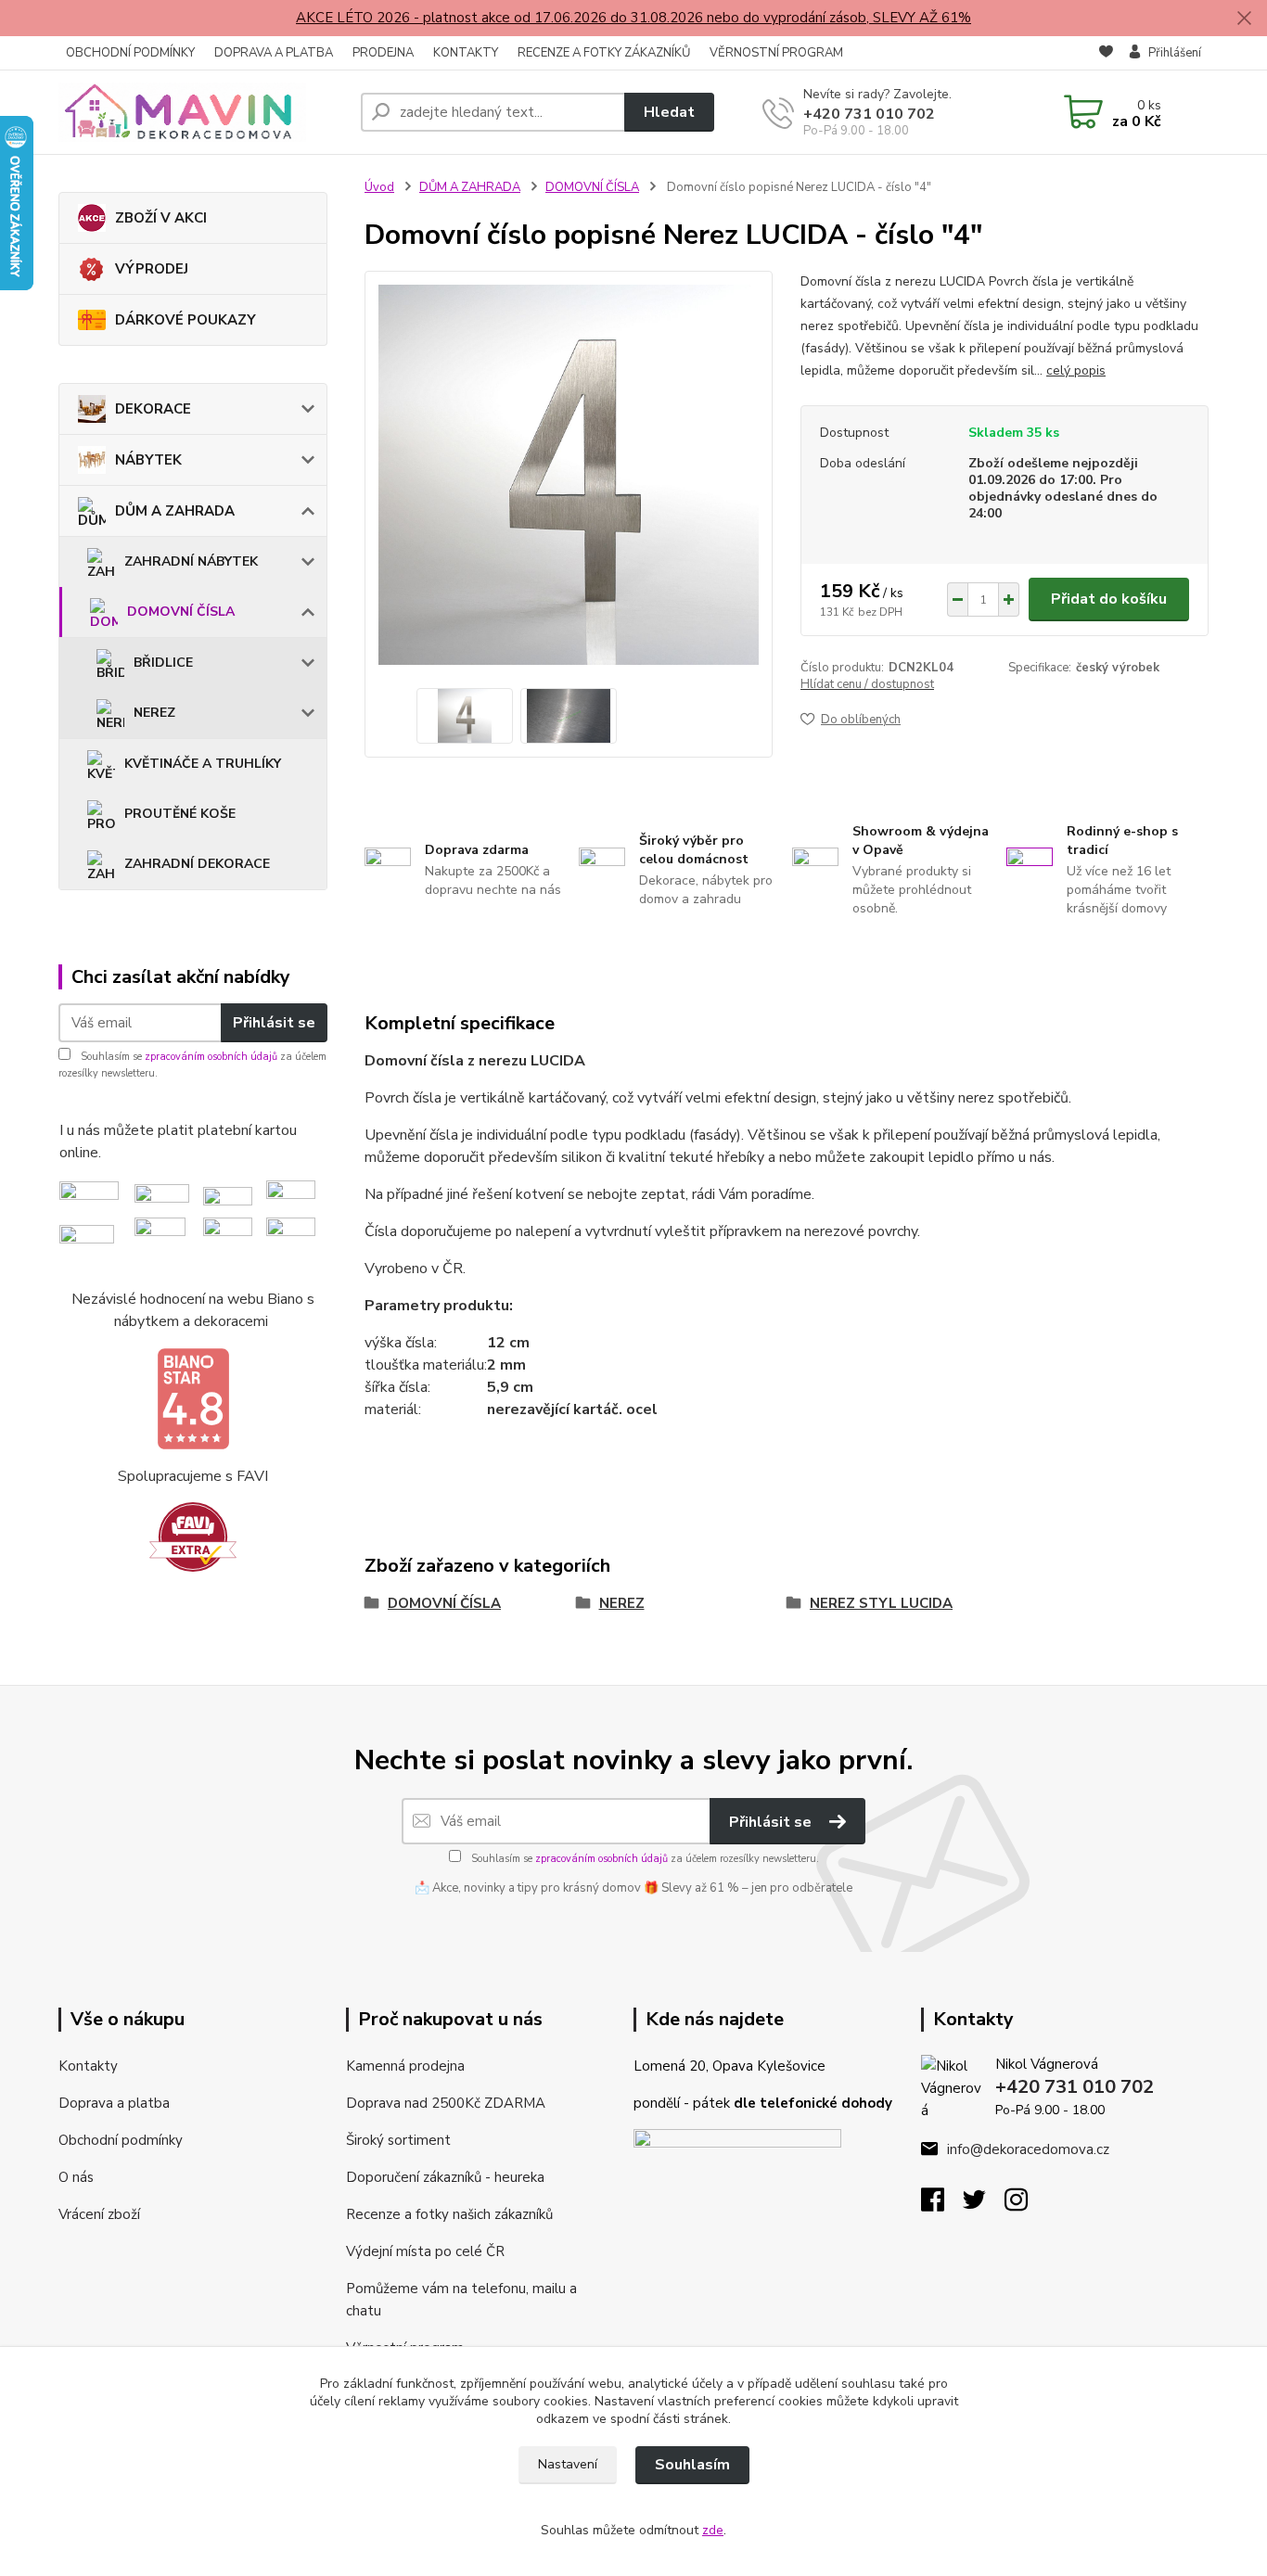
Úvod (379, 187)
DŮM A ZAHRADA (175, 511)
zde (713, 2530)
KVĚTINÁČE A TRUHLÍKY (203, 764)
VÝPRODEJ (152, 269)
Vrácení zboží (99, 2214)
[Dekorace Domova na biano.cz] (193, 1399)
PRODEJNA (383, 53)
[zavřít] (1244, 19)
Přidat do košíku (1109, 599)
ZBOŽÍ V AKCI (161, 218)
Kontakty (88, 2066)
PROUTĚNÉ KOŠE (180, 814)
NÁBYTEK (148, 460)
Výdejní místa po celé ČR (425, 2251)
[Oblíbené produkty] (1106, 54)
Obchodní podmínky (121, 2140)
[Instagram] (1025, 2205)
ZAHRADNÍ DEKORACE (197, 864)
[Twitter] (984, 2205)
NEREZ (154, 713)
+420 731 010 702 (869, 114)
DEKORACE (153, 409)
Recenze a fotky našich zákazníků (449, 2214)
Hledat (669, 112)
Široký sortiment (398, 2140)
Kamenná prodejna (405, 2066)
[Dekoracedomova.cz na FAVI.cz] (193, 1537)
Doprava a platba (114, 2103)
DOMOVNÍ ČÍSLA (181, 612)
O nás (76, 2177)
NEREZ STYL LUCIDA (881, 1603)
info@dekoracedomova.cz (1028, 2149)
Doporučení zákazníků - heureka (445, 2177)
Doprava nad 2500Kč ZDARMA (446, 2103)
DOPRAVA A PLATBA (274, 53)
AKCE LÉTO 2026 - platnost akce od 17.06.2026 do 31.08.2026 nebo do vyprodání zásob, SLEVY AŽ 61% (633, 18)
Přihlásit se (274, 1023)
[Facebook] (942, 2205)
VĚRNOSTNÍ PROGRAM (776, 53)
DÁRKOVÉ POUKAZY (186, 320)
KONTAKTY (466, 53)
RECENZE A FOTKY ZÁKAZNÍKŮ (604, 53)
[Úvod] (202, 112)
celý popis (1076, 370)
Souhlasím (692, 2465)
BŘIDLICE (163, 663)
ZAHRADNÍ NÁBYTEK (191, 561)
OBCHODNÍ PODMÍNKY (130, 53)
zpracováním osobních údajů (211, 1057)
